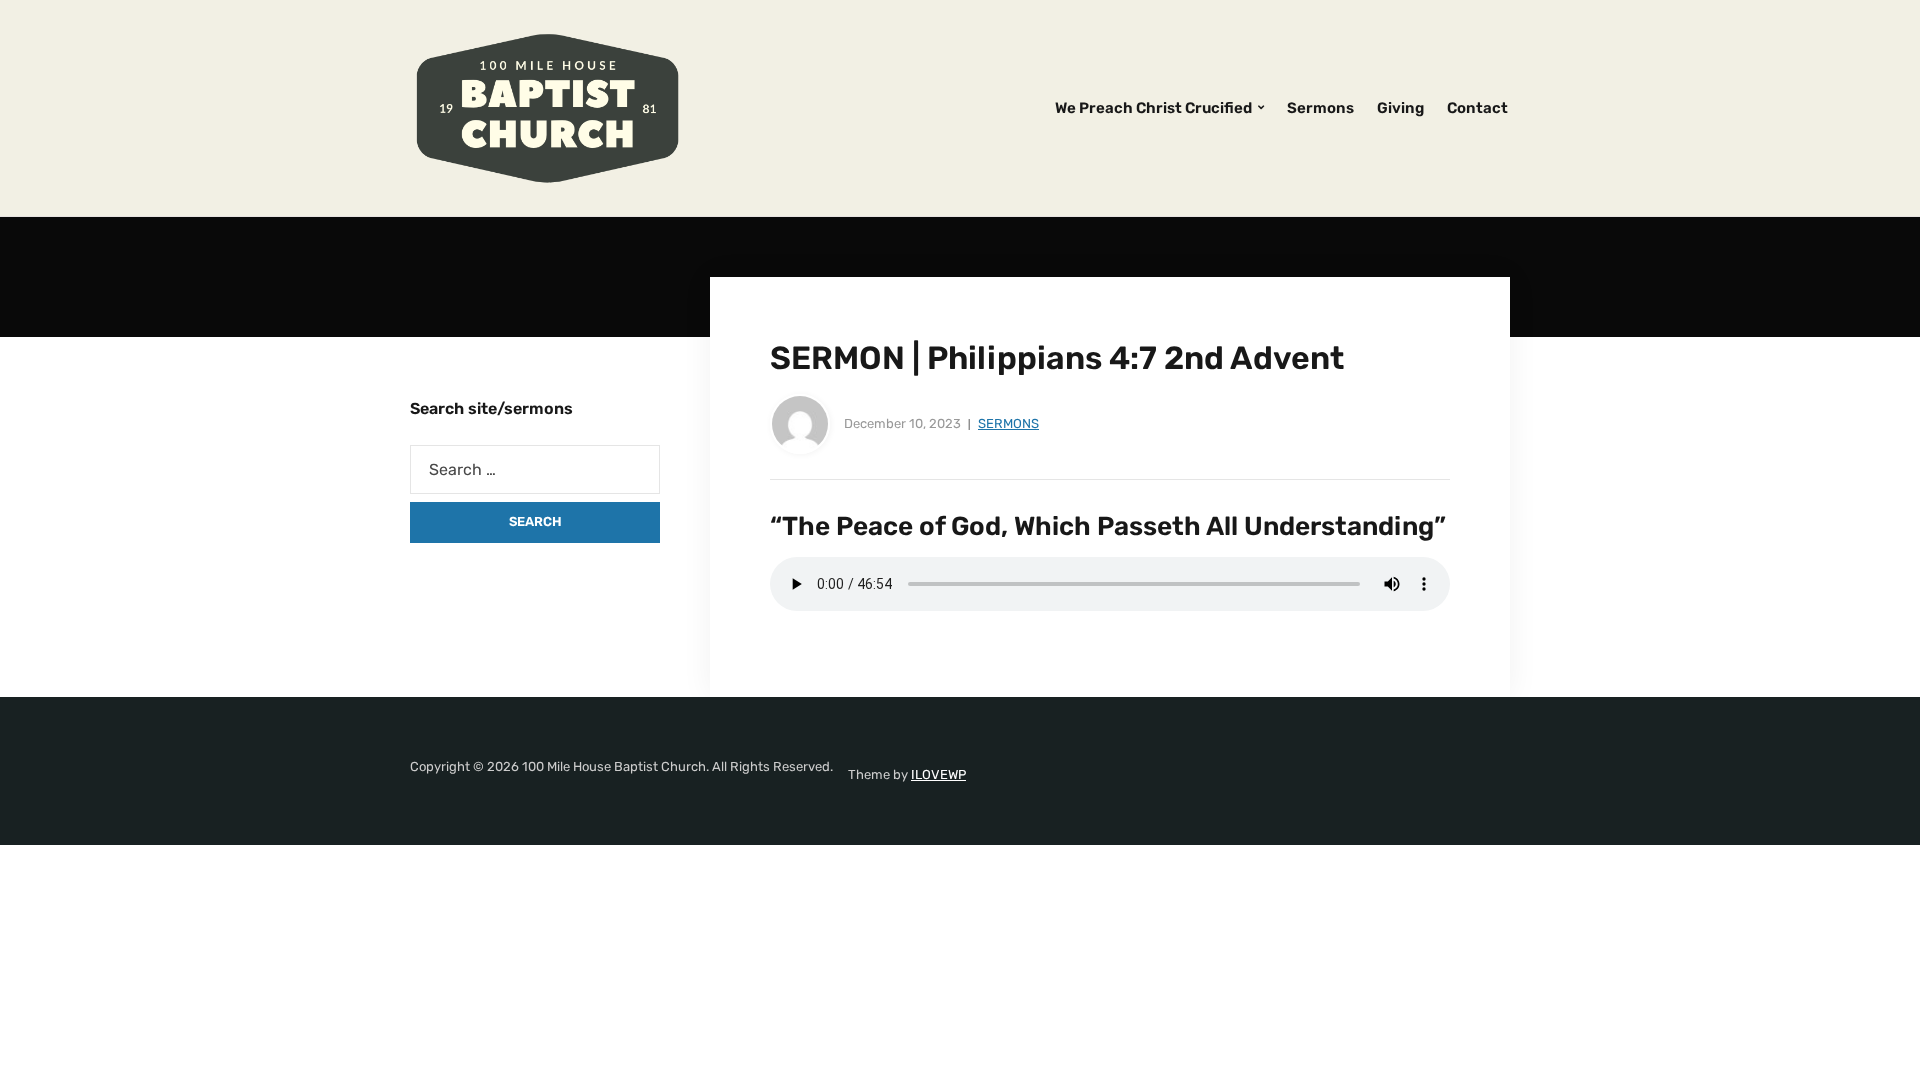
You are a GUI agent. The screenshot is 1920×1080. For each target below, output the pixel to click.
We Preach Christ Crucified (1153, 108)
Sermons (1320, 108)
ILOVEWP (938, 774)
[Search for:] (535, 469)
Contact (1477, 108)
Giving (1400, 108)
